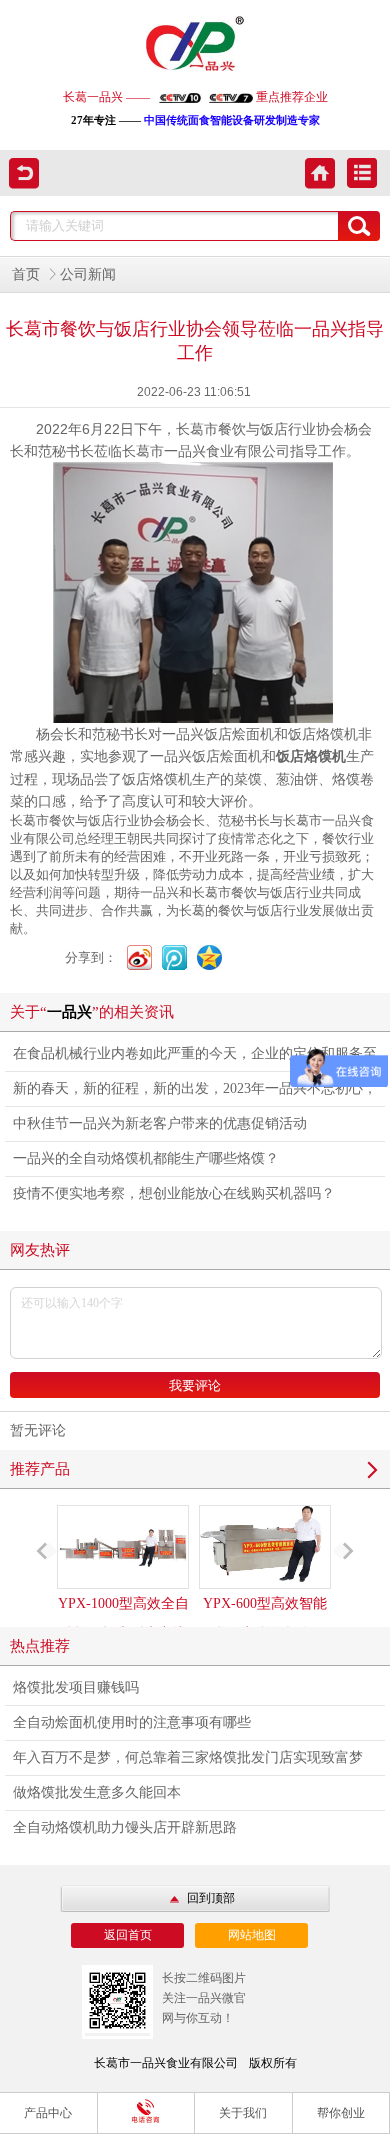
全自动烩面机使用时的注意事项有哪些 (132, 1722)
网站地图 (252, 1935)
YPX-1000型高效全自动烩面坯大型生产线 (123, 1618)
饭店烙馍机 (311, 756)
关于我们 (243, 2113)
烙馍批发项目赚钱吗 (76, 1687)
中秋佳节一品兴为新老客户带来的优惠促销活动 (160, 1123)
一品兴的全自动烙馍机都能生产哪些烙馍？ (146, 1158)
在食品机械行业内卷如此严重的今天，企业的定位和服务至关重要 (195, 1058)
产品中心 (48, 2113)
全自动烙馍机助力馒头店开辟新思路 (125, 1827)
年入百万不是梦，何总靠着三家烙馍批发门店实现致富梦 (188, 1757)
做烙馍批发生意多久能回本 (97, 1792)
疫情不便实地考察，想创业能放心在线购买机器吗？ (174, 1193)
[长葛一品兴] (195, 45)
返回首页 (128, 1935)
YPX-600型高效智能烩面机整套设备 (265, 1618)
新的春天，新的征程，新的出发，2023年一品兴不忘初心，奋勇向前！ (195, 1093)
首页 (26, 274)
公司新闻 (88, 274)
